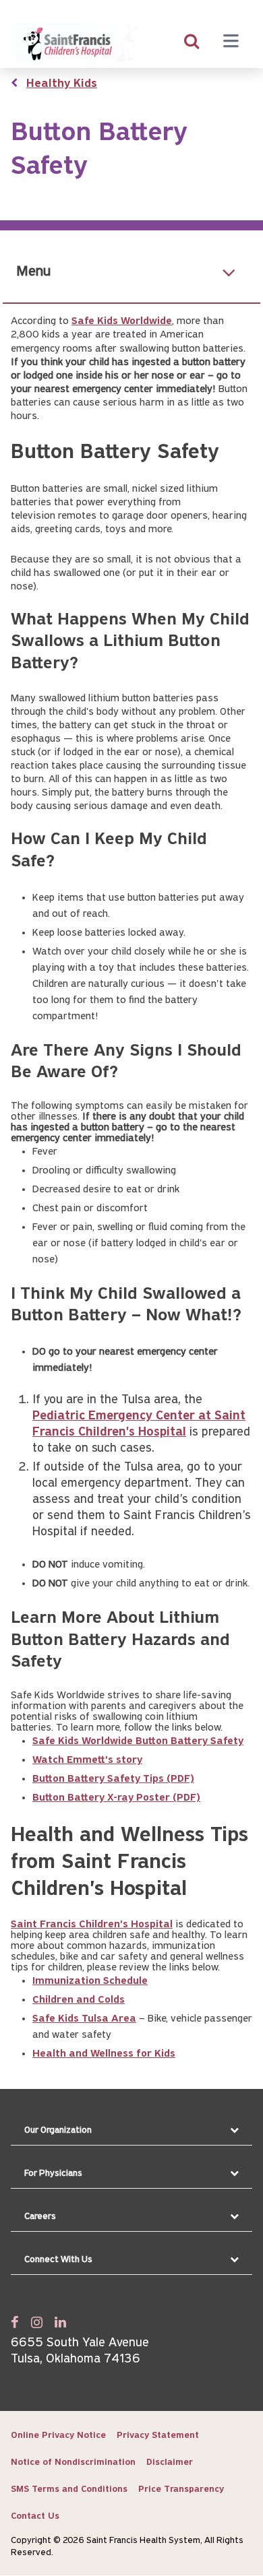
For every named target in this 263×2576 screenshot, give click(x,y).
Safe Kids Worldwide (122, 321)
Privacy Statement (158, 2436)
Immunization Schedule (90, 1981)
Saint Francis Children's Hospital (92, 1925)
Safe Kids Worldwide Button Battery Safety (138, 1741)
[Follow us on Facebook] (15, 2322)
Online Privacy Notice (58, 2436)
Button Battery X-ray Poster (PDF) (116, 1798)
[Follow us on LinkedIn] (60, 2322)
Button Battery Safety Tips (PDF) (113, 1779)
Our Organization (58, 2130)
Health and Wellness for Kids (104, 2054)
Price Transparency (181, 2489)
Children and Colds (79, 2000)
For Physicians (53, 2173)
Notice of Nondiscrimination (73, 2462)
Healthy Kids (62, 84)
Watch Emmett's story (87, 1760)
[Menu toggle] (231, 42)
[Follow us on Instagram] (37, 2322)
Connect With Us (58, 2260)
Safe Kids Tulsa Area (84, 2019)
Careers (40, 2217)
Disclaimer (170, 2462)
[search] (192, 42)
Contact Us (35, 2516)
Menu (33, 272)
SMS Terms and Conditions (69, 2489)
